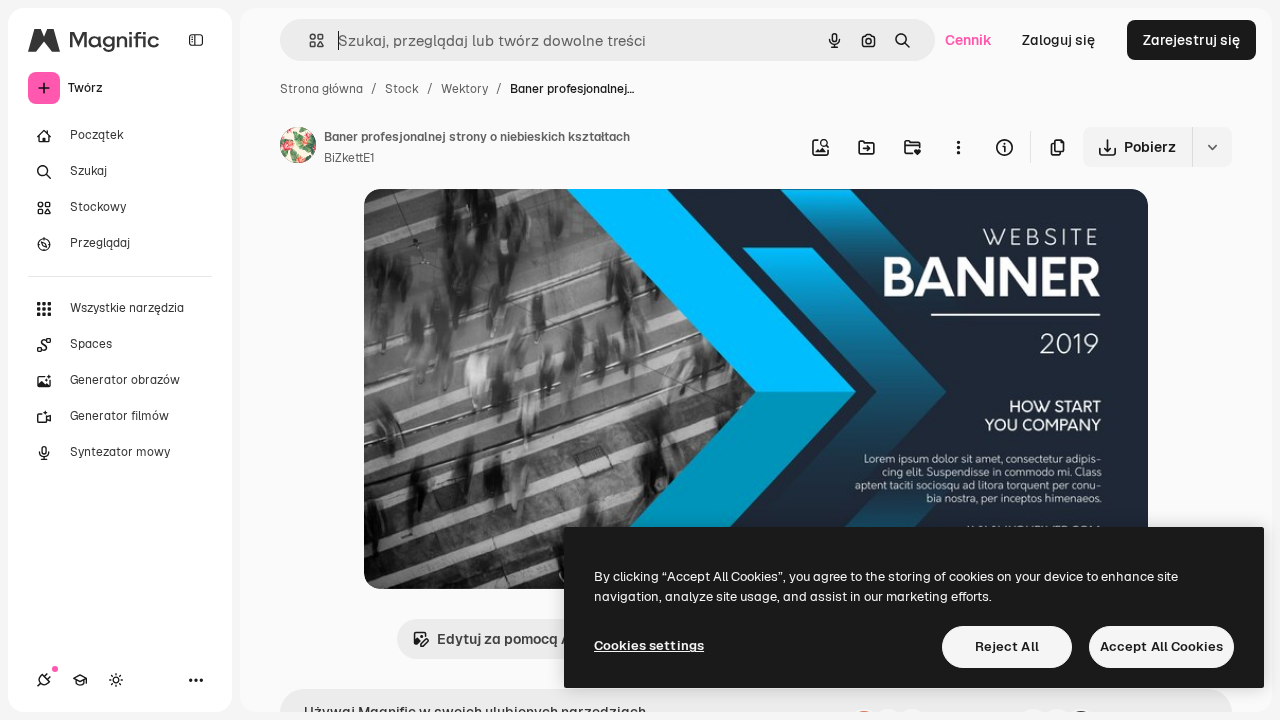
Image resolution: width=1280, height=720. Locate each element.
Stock (402, 89)
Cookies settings (649, 645)
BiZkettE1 (349, 158)
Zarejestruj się (1191, 40)
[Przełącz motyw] (116, 680)
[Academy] (80, 680)
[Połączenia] (44, 680)
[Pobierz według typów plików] (1212, 147)
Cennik (968, 40)
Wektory (464, 89)
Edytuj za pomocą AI (506, 639)
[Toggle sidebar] (196, 40)
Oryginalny (502, 227)
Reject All (1007, 646)
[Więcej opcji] (958, 147)
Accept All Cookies (1161, 646)
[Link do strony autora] (298, 148)
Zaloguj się (1058, 40)
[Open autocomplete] (308, 40)
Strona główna (321, 89)
